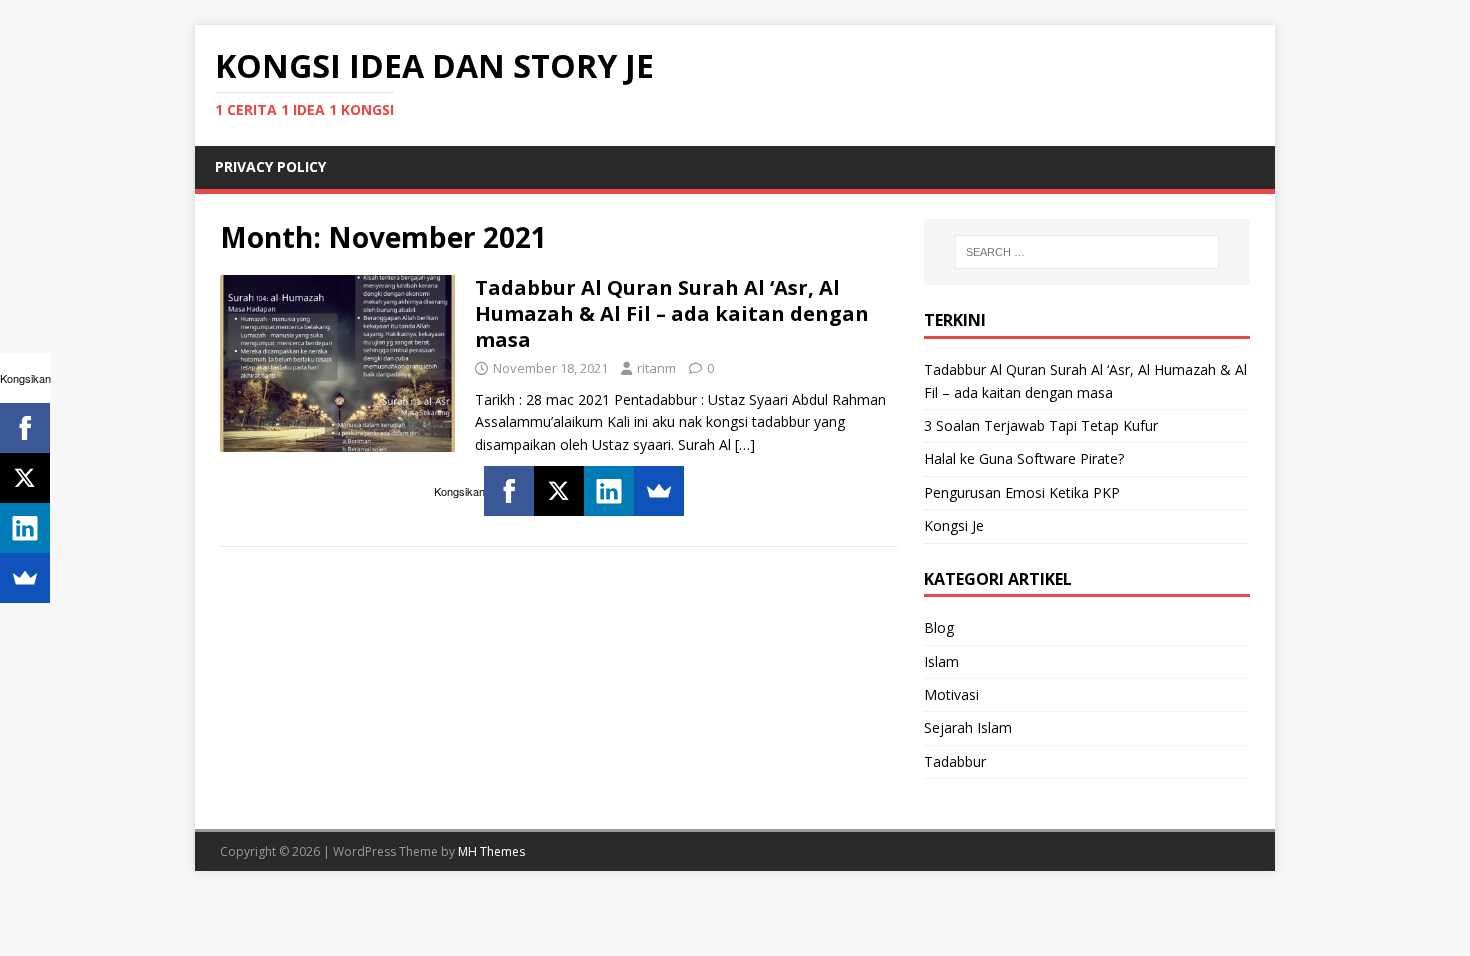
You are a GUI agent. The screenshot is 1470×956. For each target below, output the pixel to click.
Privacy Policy (270, 166)
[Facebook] (509, 491)
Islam (941, 661)
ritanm (656, 368)
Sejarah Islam (968, 727)
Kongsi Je (954, 525)
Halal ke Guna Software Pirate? (1024, 458)
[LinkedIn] (609, 491)
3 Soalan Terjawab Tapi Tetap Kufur (1041, 425)
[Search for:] (1087, 252)
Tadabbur (955, 761)
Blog (939, 627)
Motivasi (951, 694)
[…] (745, 444)
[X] (559, 491)
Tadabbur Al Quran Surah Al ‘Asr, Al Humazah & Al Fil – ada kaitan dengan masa (672, 313)
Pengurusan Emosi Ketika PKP (1022, 492)
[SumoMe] (659, 491)
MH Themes (491, 851)
